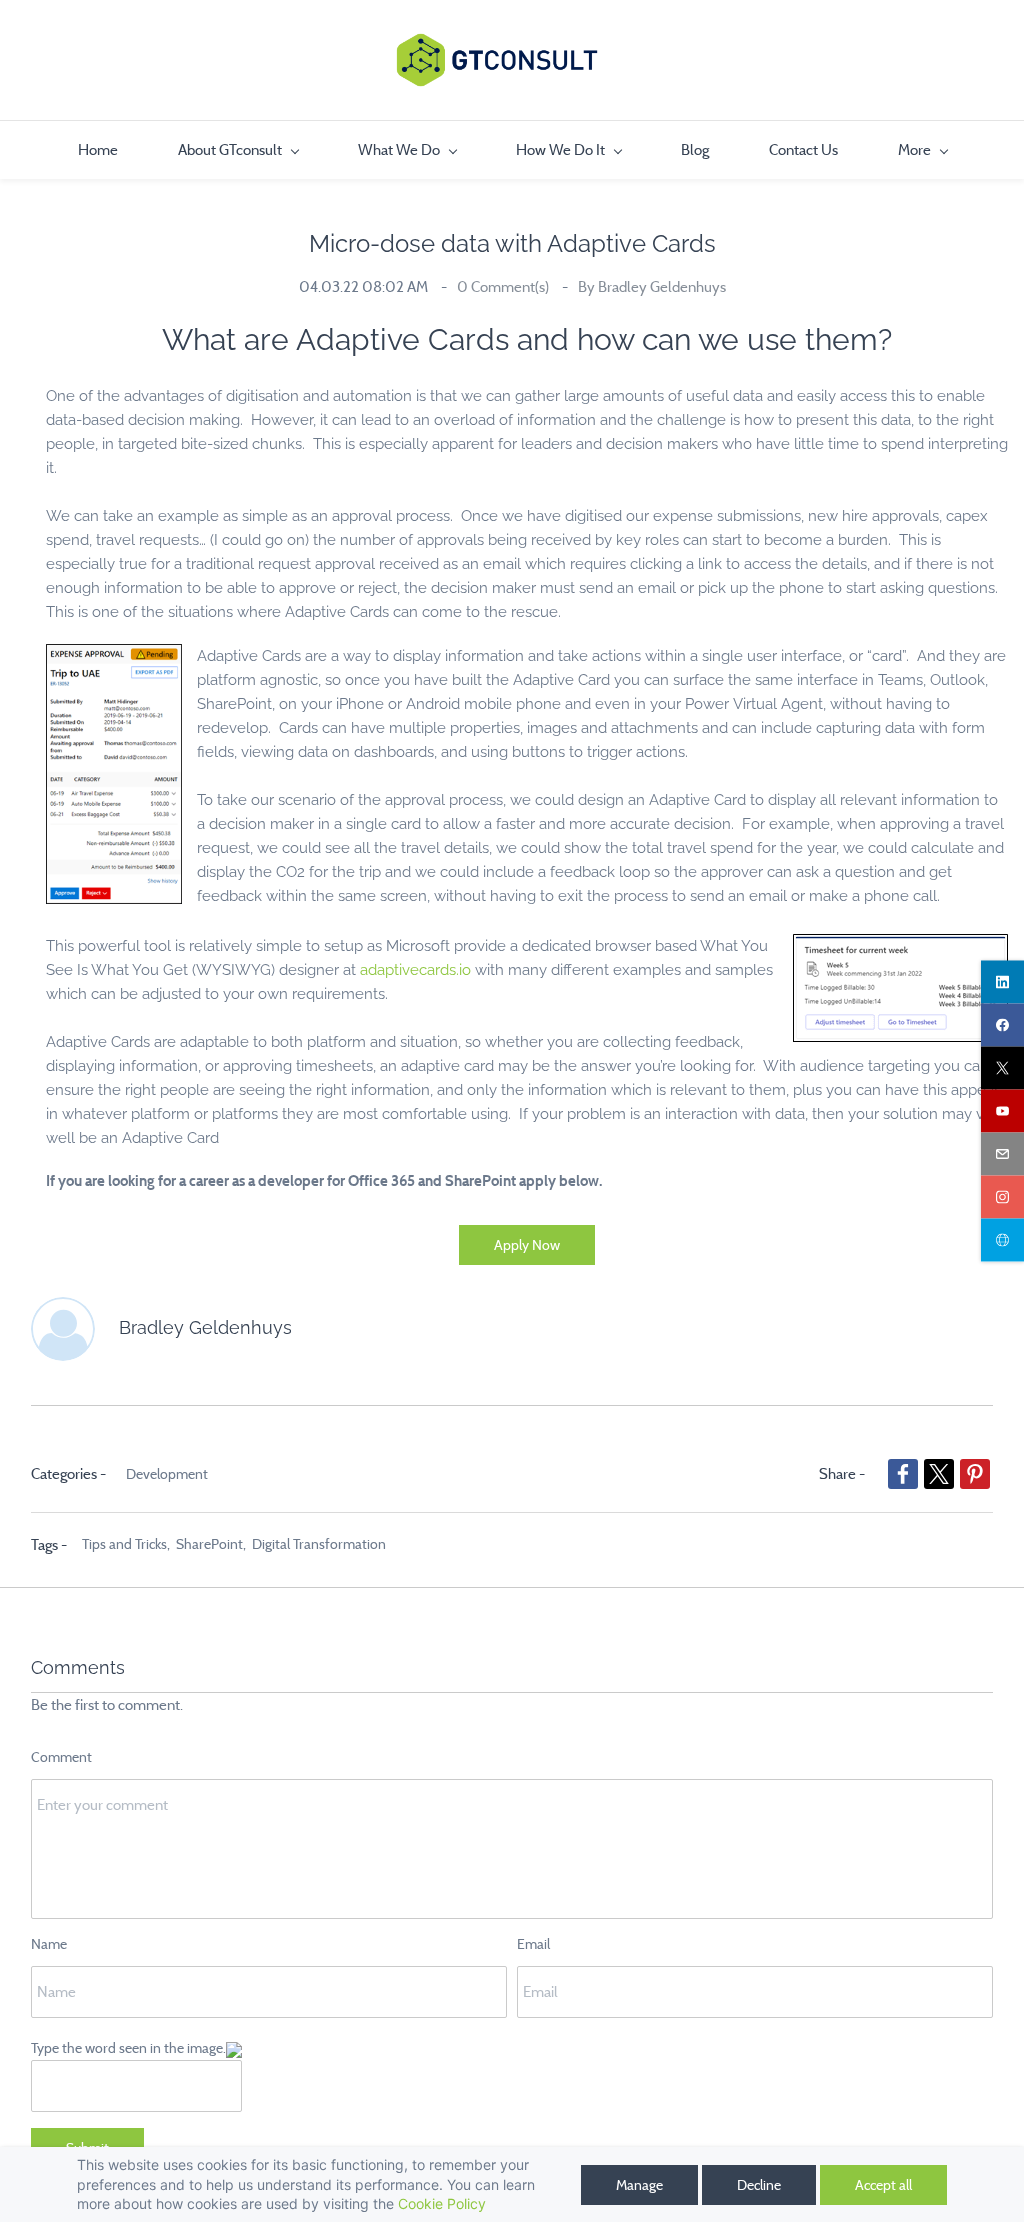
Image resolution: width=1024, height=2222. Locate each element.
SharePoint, (214, 1544)
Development (167, 1474)
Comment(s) (504, 287)
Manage (639, 2185)
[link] (114, 656)
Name (49, 1944)
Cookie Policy (442, 2203)
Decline (759, 2185)
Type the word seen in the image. (128, 2048)
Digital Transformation (319, 1544)
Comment (61, 1757)
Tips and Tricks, (129, 1544)
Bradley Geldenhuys (662, 287)
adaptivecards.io (415, 969)
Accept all (883, 2185)
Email (533, 1944)
